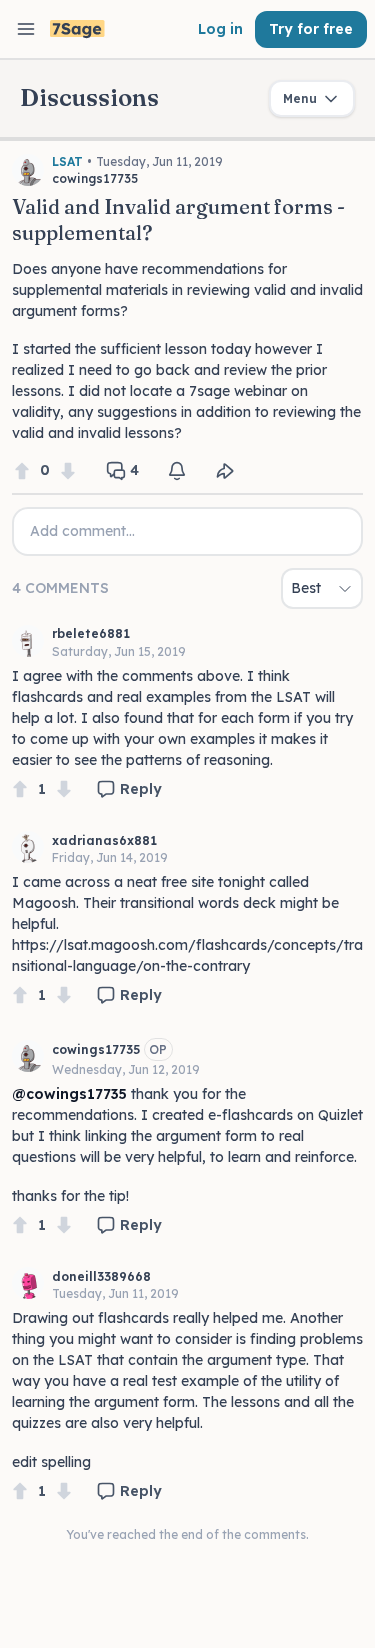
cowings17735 (96, 1049)
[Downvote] (68, 470)
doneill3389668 (101, 1276)
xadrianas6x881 (104, 840)
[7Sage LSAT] (77, 29)
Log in (220, 29)
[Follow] (177, 471)
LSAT (67, 161)
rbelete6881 (91, 633)
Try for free (311, 29)
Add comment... (82, 531)
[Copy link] (225, 471)
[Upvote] (22, 470)
